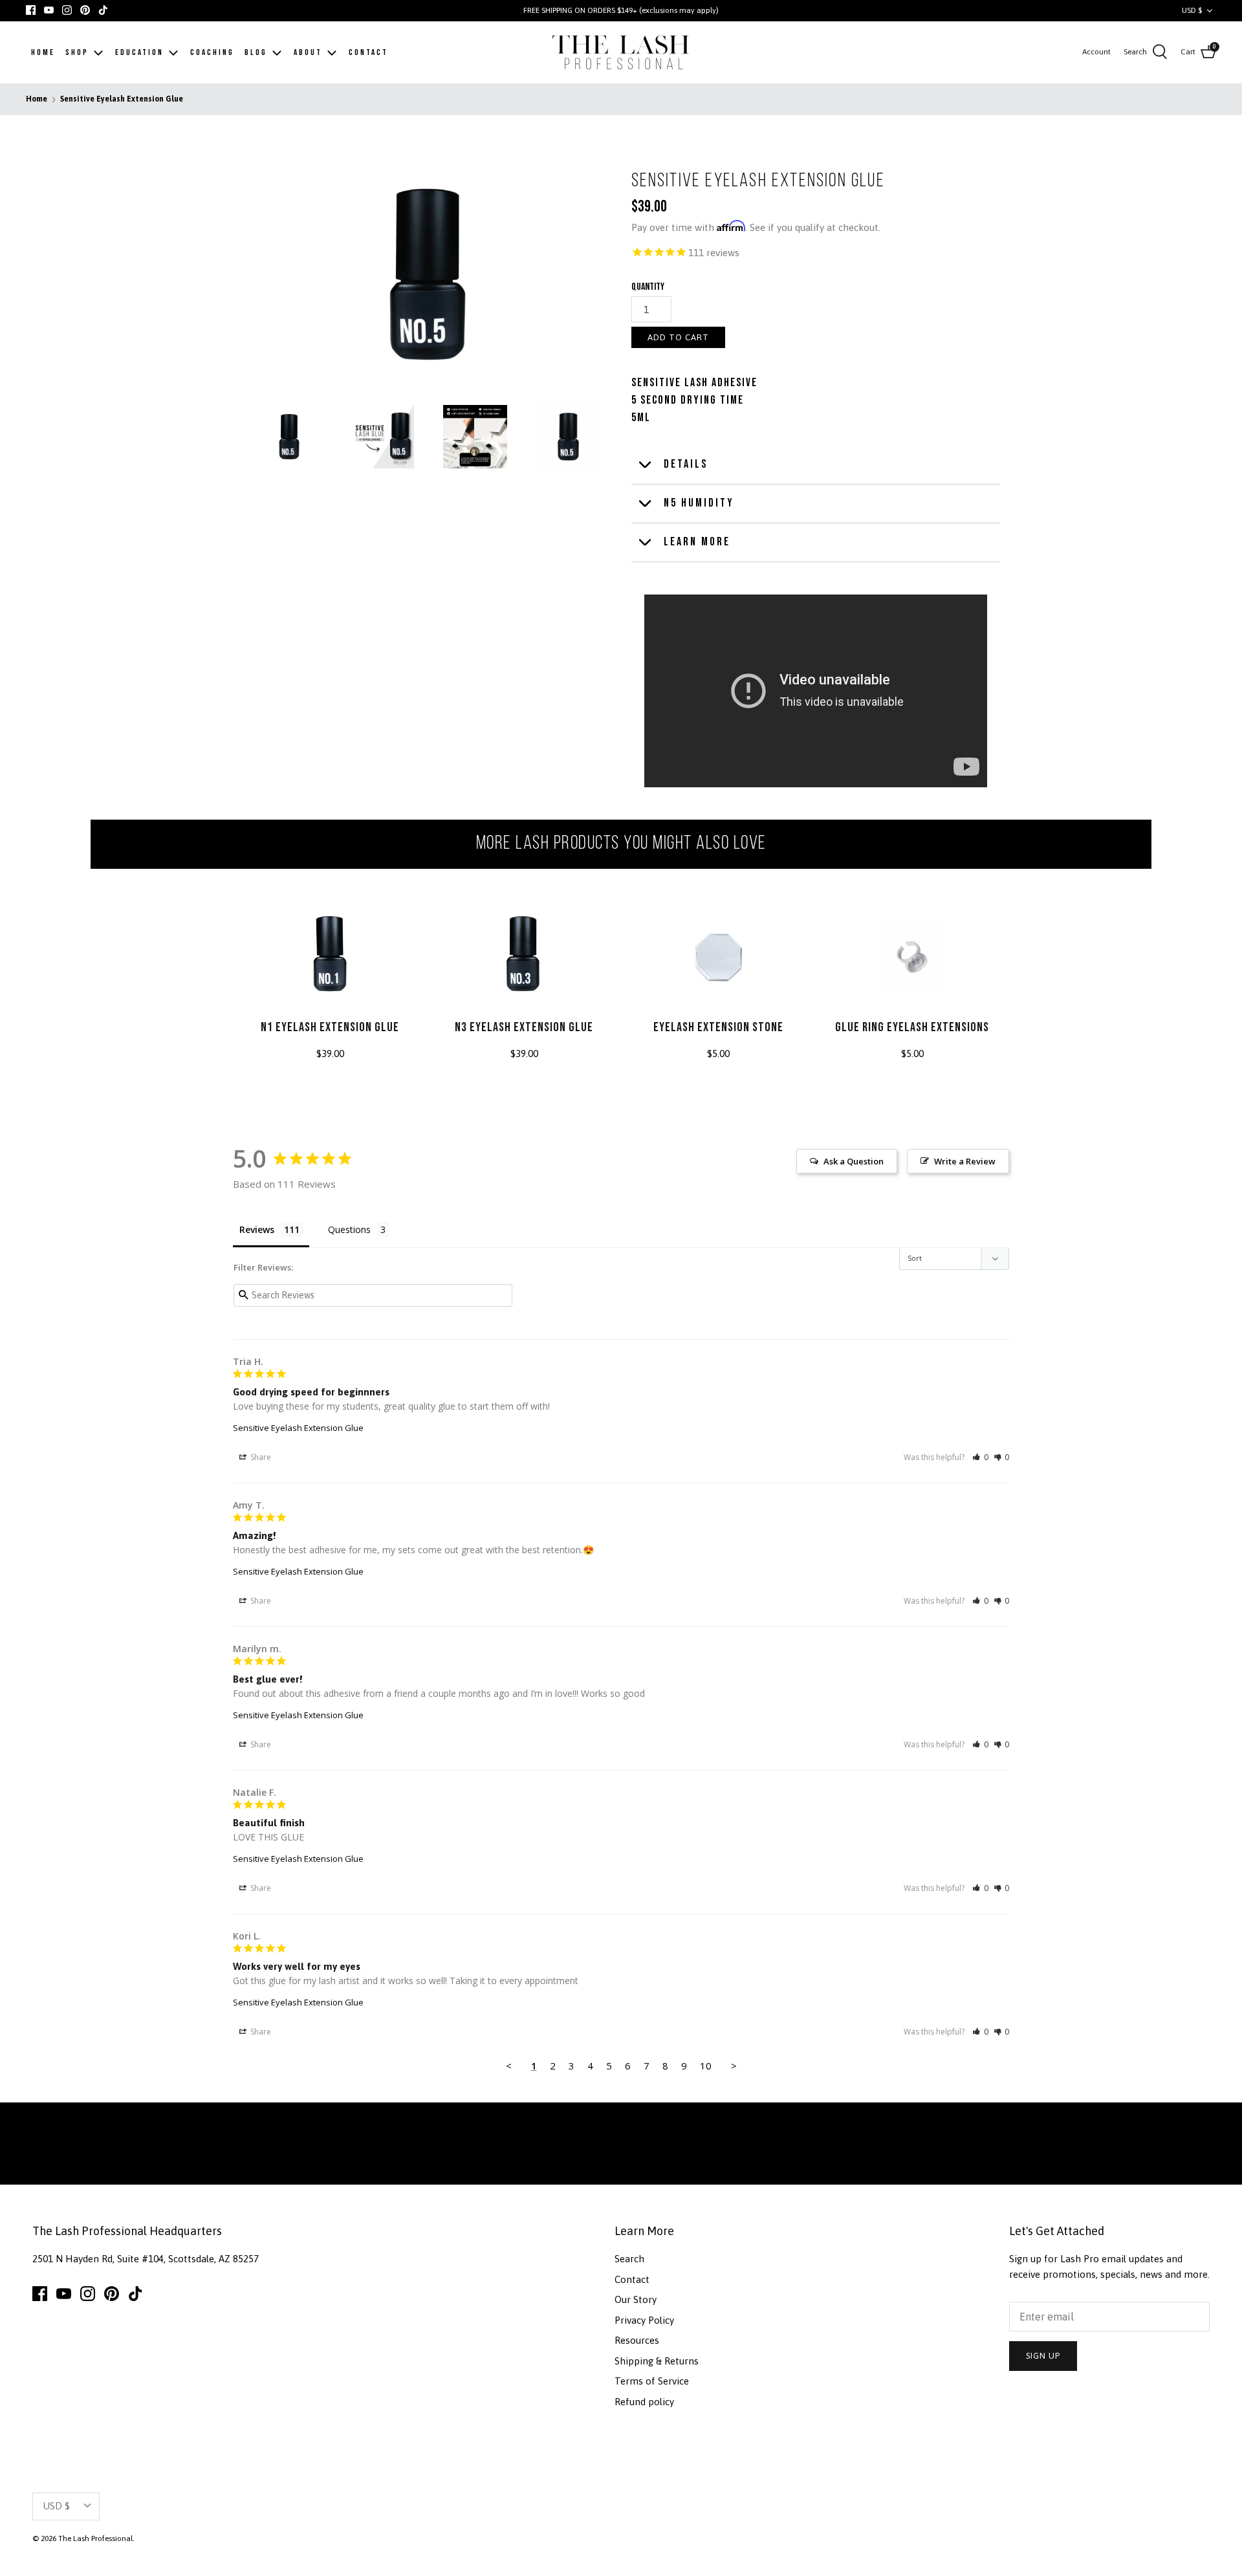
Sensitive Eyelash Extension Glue (122, 100)
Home (37, 100)
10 (706, 2066)
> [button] (734, 2066)
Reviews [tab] (257, 1229)
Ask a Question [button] (854, 1161)
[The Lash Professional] (621, 53)
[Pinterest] (85, 10)
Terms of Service (652, 2381)
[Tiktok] (103, 10)
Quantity (648, 287)
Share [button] (260, 1457)
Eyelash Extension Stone (718, 1027)
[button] (980, 1457)
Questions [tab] (349, 1229)
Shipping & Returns (657, 2361)
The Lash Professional (95, 2538)
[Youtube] (49, 10)
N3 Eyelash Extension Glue (524, 1027)
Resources (637, 2340)
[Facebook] (31, 10)
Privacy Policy (644, 2320)
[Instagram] (67, 10)
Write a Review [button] (965, 1161)
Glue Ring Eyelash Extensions (912, 1027)
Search (629, 2259)
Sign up (1043, 2356)
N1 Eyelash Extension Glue (330, 1027)
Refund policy (644, 2402)
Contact (632, 2279)
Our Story (636, 2299)
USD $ (1192, 10)
